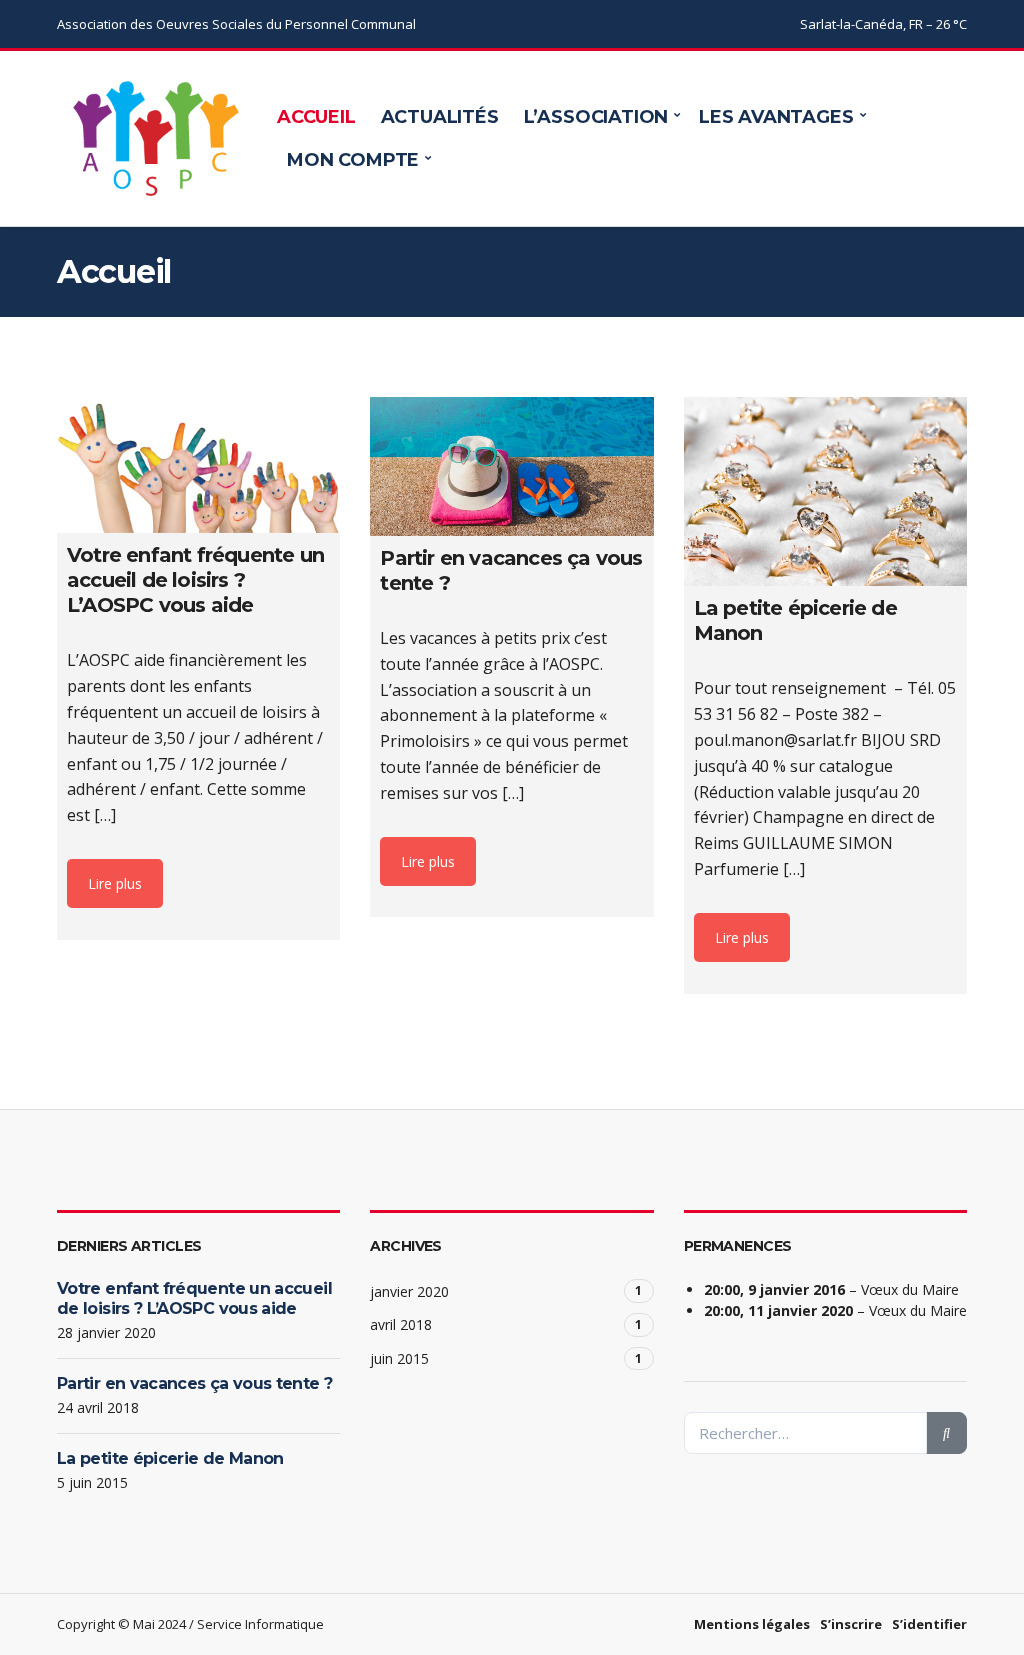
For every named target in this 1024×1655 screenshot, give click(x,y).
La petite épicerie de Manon (170, 1458)
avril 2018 (401, 1324)
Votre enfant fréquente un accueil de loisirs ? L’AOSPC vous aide (194, 1298)
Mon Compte (353, 160)
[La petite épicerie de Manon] (825, 491)
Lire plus (115, 883)
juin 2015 (399, 1358)
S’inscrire (851, 1624)
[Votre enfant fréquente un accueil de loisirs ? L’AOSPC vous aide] (198, 465)
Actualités (440, 117)
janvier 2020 (409, 1291)
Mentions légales (752, 1624)
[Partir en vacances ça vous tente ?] (511, 466)
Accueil (316, 117)
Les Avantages (776, 117)
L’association (596, 117)
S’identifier (929, 1624)
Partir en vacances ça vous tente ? (194, 1383)
